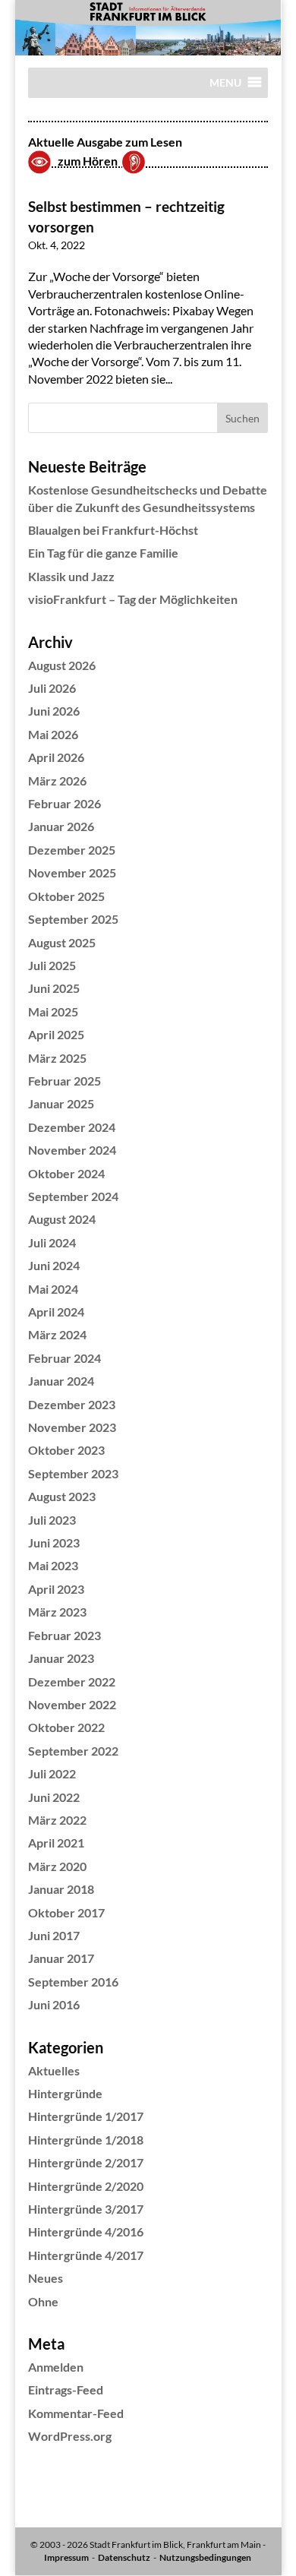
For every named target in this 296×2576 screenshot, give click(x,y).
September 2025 (73, 919)
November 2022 (72, 1704)
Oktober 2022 (66, 1727)
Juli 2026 (52, 688)
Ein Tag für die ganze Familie (103, 553)
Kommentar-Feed (76, 2413)
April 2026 (56, 757)
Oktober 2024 (66, 1173)
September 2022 (73, 1751)
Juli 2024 (52, 1242)
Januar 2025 (61, 1103)
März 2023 (57, 1612)
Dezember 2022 (72, 1682)
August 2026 (62, 665)
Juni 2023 (54, 1542)
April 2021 (56, 1843)
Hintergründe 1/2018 (86, 2140)
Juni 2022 (54, 1797)
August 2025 (62, 942)
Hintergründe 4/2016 (86, 2231)
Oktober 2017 (66, 1912)
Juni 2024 (54, 1265)
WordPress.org (70, 2436)
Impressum (66, 2557)
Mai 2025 (53, 1011)
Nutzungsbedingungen (205, 2557)
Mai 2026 (53, 734)
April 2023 (56, 1589)
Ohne (43, 2301)
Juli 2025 (52, 965)
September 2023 (73, 1473)
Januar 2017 (61, 1958)
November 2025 (72, 872)
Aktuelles (54, 2070)
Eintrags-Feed (66, 2390)
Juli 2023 (52, 1520)
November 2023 (72, 1427)
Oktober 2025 (66, 896)
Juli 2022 (52, 1773)
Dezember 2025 (72, 850)
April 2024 (56, 1312)
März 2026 (57, 781)
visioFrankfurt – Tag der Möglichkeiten (133, 599)
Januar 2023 (61, 1658)
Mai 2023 (53, 1565)
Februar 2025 (65, 1081)
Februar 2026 (65, 803)
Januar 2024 (61, 1381)
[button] (225, 87)
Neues (46, 2278)
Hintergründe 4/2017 (86, 2255)
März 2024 (57, 1334)
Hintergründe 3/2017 (86, 2209)
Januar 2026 (61, 826)
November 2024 (72, 1150)
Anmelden (56, 2367)
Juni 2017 (54, 1935)
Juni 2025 (54, 988)
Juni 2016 (54, 2004)
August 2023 (62, 1496)
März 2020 (57, 1866)
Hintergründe (65, 2093)
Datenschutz (124, 2557)
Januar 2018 (61, 1889)
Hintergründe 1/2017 (86, 2116)
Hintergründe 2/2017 (86, 2162)
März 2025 (57, 1058)
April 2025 (56, 1034)
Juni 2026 (54, 711)
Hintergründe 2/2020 (86, 2186)
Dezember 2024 (72, 1127)
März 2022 (57, 1820)
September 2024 (73, 1196)
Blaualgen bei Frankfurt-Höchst (113, 530)
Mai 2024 (53, 1289)
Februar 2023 (65, 1635)
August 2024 (62, 1219)
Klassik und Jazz (71, 576)
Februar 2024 (65, 1358)
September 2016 (73, 1982)
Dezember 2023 (72, 1404)
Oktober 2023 (66, 1450)
